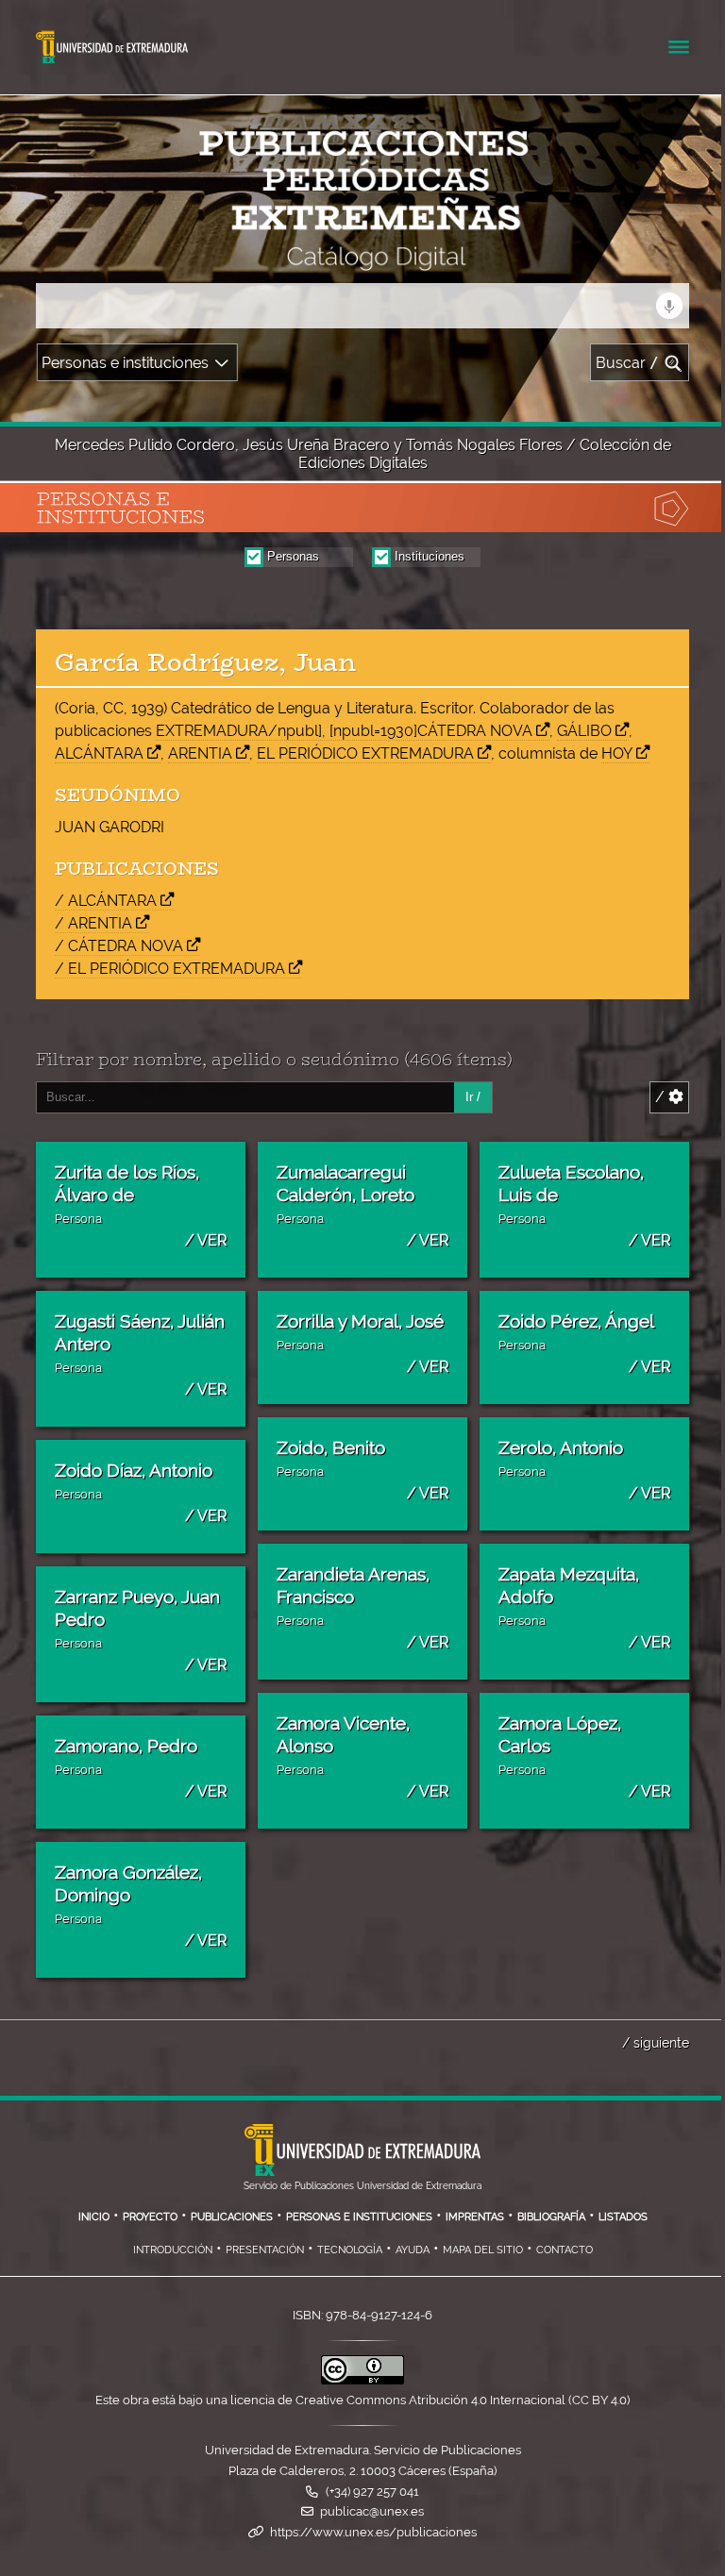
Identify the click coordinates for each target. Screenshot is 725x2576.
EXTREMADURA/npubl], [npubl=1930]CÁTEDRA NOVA (344, 731)
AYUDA (413, 2250)
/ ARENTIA (93, 923)
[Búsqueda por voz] (669, 306)
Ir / (473, 1097)
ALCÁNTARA (99, 753)
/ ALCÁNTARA (106, 901)
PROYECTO (150, 2216)
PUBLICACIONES (232, 2216)
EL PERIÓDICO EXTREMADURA (365, 753)
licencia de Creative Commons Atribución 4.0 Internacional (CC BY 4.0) (430, 2400)
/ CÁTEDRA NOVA (119, 946)
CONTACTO (565, 2250)
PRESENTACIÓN (265, 2250)
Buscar (627, 363)
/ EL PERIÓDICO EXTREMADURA (170, 969)
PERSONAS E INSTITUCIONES (359, 2216)
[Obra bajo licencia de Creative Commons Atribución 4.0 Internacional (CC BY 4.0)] (362, 2380)
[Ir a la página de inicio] (174, 259)
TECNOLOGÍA (350, 2250)
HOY (617, 753)
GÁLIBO (584, 731)
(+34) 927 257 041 (372, 2492)
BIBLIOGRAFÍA (551, 2216)
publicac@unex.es (372, 2511)
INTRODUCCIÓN (173, 2250)
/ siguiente (656, 2042)
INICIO (94, 2216)
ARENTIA (200, 753)
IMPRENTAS (475, 2216)
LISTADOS (623, 2216)
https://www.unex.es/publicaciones (373, 2532)
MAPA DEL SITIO (483, 2250)
